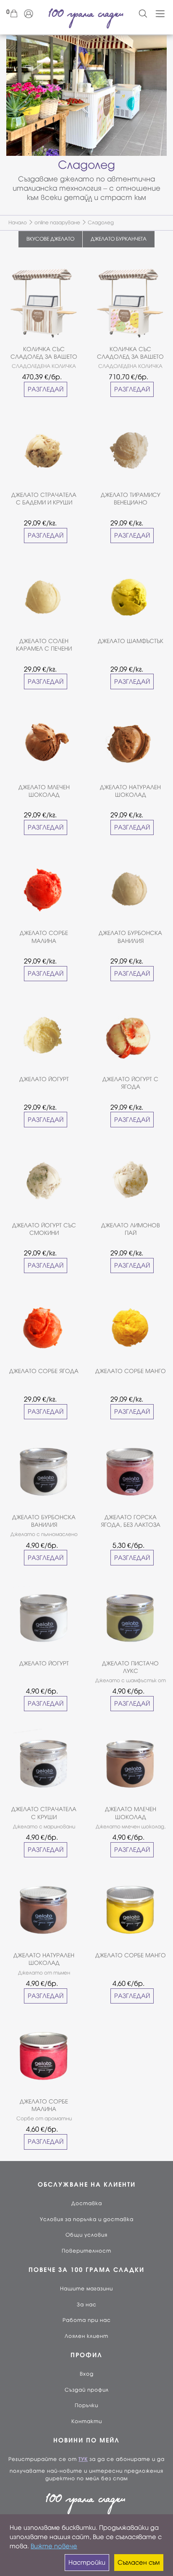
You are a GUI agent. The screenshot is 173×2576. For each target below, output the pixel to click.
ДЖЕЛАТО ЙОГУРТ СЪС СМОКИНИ (44, 1229)
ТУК (83, 2459)
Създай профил (87, 2390)
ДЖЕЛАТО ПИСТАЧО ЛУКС (130, 1667)
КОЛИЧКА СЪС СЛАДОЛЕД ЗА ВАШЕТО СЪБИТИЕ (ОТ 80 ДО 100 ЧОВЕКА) (130, 353)
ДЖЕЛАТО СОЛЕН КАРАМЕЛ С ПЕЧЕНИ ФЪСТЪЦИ (44, 645)
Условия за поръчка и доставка (87, 2219)
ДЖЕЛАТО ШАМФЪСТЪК (131, 641)
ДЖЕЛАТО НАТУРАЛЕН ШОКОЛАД (130, 791)
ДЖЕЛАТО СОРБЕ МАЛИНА (44, 937)
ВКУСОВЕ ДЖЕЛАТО (50, 239)
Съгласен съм (139, 2563)
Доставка (87, 2203)
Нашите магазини (86, 2289)
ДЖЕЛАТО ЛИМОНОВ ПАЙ (131, 1229)
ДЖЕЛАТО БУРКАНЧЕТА (119, 239)
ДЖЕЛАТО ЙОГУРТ (44, 1079)
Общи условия (86, 2235)
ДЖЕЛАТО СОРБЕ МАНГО (131, 1371)
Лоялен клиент (86, 2336)
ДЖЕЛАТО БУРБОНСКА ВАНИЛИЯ (130, 937)
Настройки (87, 2563)
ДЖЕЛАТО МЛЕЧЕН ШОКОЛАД (44, 791)
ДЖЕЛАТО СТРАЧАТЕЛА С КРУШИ (44, 1813)
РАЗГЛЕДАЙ (46, 389)
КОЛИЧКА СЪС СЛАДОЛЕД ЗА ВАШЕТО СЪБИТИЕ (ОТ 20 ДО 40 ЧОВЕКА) (44, 353)
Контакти (87, 2421)
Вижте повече (54, 2546)
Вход (87, 2374)
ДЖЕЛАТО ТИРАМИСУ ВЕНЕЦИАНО (131, 499)
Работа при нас (87, 2320)
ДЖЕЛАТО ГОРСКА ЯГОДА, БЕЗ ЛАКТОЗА (131, 1521)
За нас (87, 2305)
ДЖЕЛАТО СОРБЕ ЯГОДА (44, 1371)
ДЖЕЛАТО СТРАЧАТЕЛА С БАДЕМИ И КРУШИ (44, 499)
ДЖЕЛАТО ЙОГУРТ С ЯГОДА (130, 1083)
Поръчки (86, 2405)
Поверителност (86, 2251)
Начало (18, 223)
